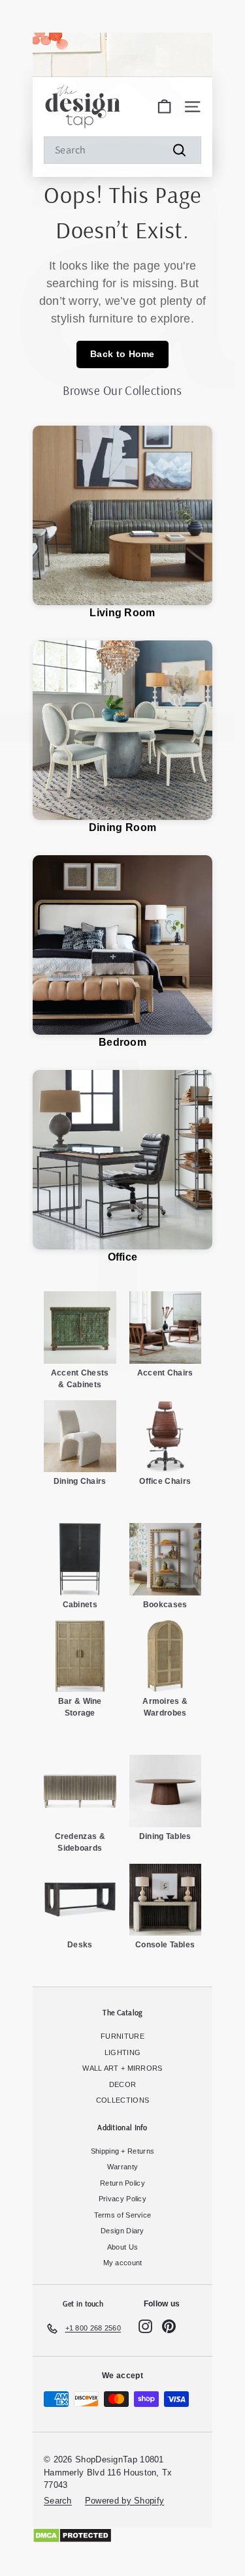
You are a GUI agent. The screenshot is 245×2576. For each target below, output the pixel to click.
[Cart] (164, 107)
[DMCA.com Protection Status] (122, 2536)
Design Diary (122, 2231)
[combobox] (122, 150)
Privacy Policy (122, 2199)
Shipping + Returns (122, 2151)
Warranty (122, 2167)
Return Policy (122, 2183)
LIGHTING (122, 2052)
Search (58, 2501)
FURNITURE (122, 2036)
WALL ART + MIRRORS (122, 2068)
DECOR (123, 2084)
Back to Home (122, 354)
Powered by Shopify (124, 2501)
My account (123, 2263)
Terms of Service (123, 2215)
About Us (122, 2247)
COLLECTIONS (122, 2100)
